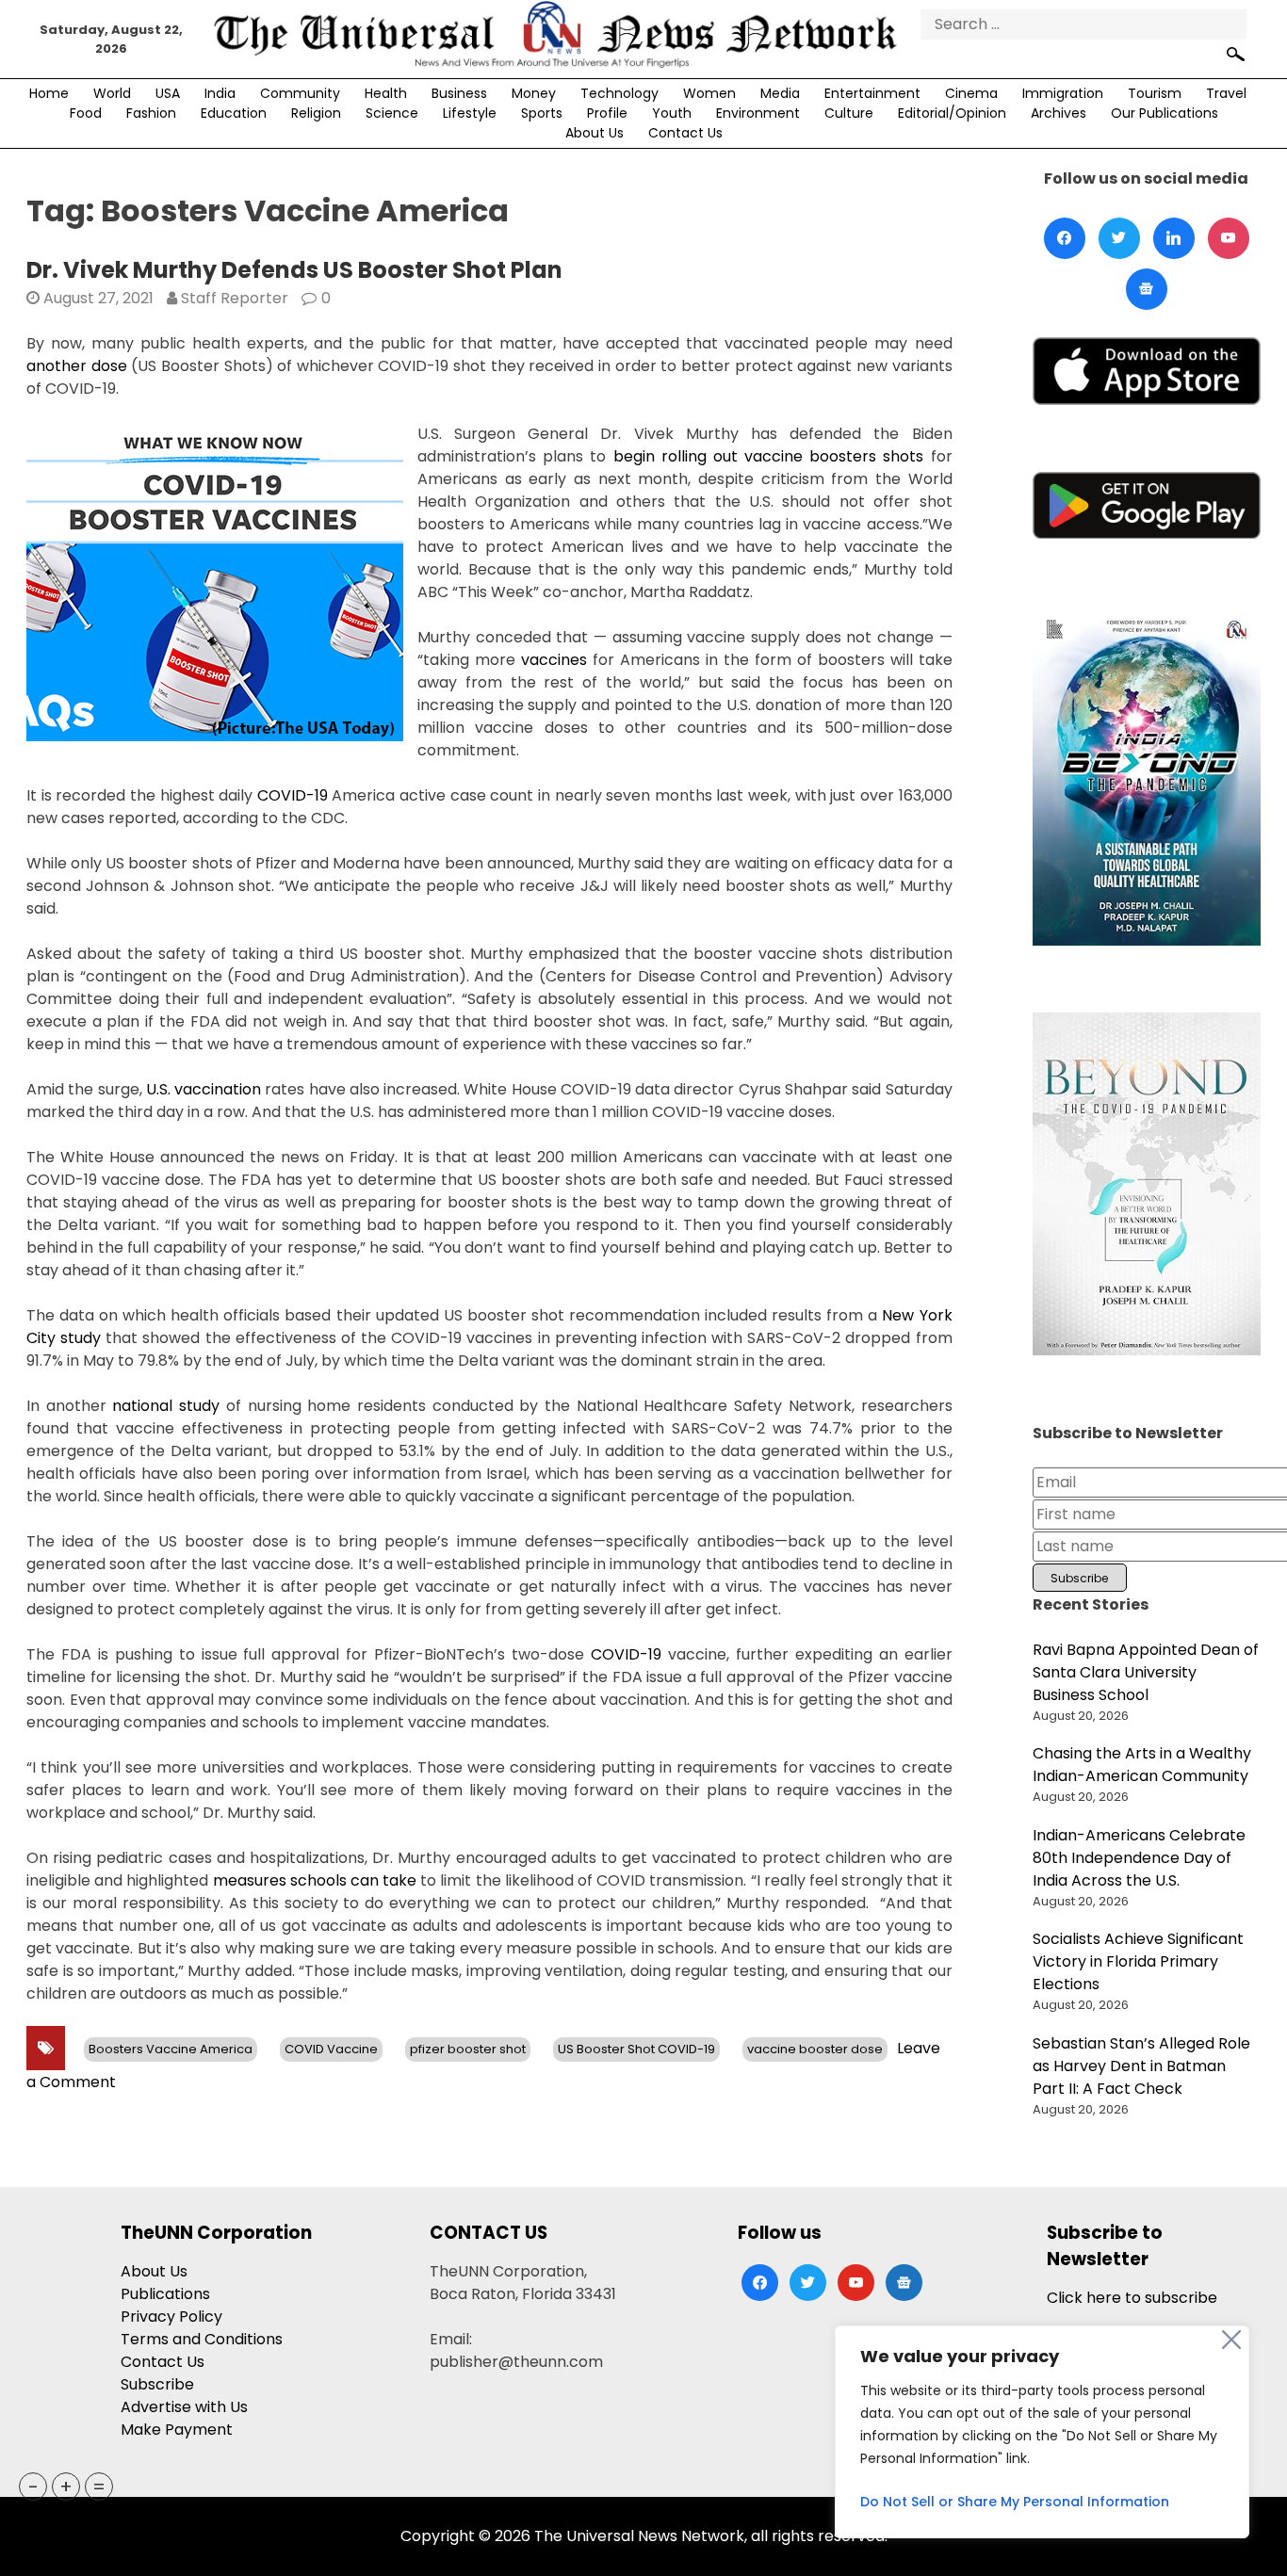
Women (709, 93)
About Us (595, 133)
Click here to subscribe (1132, 2298)
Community (300, 93)
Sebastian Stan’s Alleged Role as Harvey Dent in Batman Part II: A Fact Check (1141, 2066)
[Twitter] (1119, 238)
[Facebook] (1065, 238)
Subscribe (157, 2384)
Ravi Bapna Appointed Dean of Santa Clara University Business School (1146, 1672)
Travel (1226, 93)
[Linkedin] (1174, 238)
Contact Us (685, 133)
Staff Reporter (235, 298)
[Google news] (1147, 289)
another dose (77, 366)
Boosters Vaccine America (171, 2049)
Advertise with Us (184, 2407)
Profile (607, 113)
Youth (672, 113)
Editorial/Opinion (952, 113)
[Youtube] (1229, 238)
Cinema (971, 93)
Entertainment (872, 93)
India (220, 93)
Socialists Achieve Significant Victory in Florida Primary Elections (1138, 1961)
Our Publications (1165, 113)
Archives (1059, 113)
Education (234, 113)
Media (780, 93)
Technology (619, 93)
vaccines (554, 660)
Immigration (1063, 93)
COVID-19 (293, 795)
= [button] (99, 2487)
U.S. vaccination (204, 1089)
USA (168, 93)
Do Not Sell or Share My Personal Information (1015, 2502)
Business (459, 93)
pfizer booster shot (468, 2049)
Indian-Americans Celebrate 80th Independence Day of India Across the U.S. (1139, 1858)
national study (166, 1406)
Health (386, 93)
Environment (758, 113)
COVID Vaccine (331, 2049)
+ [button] (66, 2487)
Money (534, 93)
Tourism (1155, 93)
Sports (542, 113)
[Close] (1231, 2340)
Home (49, 93)
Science (392, 113)
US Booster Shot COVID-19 (636, 2049)
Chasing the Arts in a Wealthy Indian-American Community (1142, 1765)
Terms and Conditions (202, 2339)
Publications (165, 2294)
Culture (849, 113)
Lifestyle (470, 113)
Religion (316, 113)
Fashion (151, 113)
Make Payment (177, 2430)
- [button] (33, 2487)
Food (86, 113)
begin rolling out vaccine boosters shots (769, 456)
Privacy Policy (171, 2317)
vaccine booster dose (815, 2049)
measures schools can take (315, 1880)
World (112, 93)
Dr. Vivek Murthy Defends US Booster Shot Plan (294, 270)
